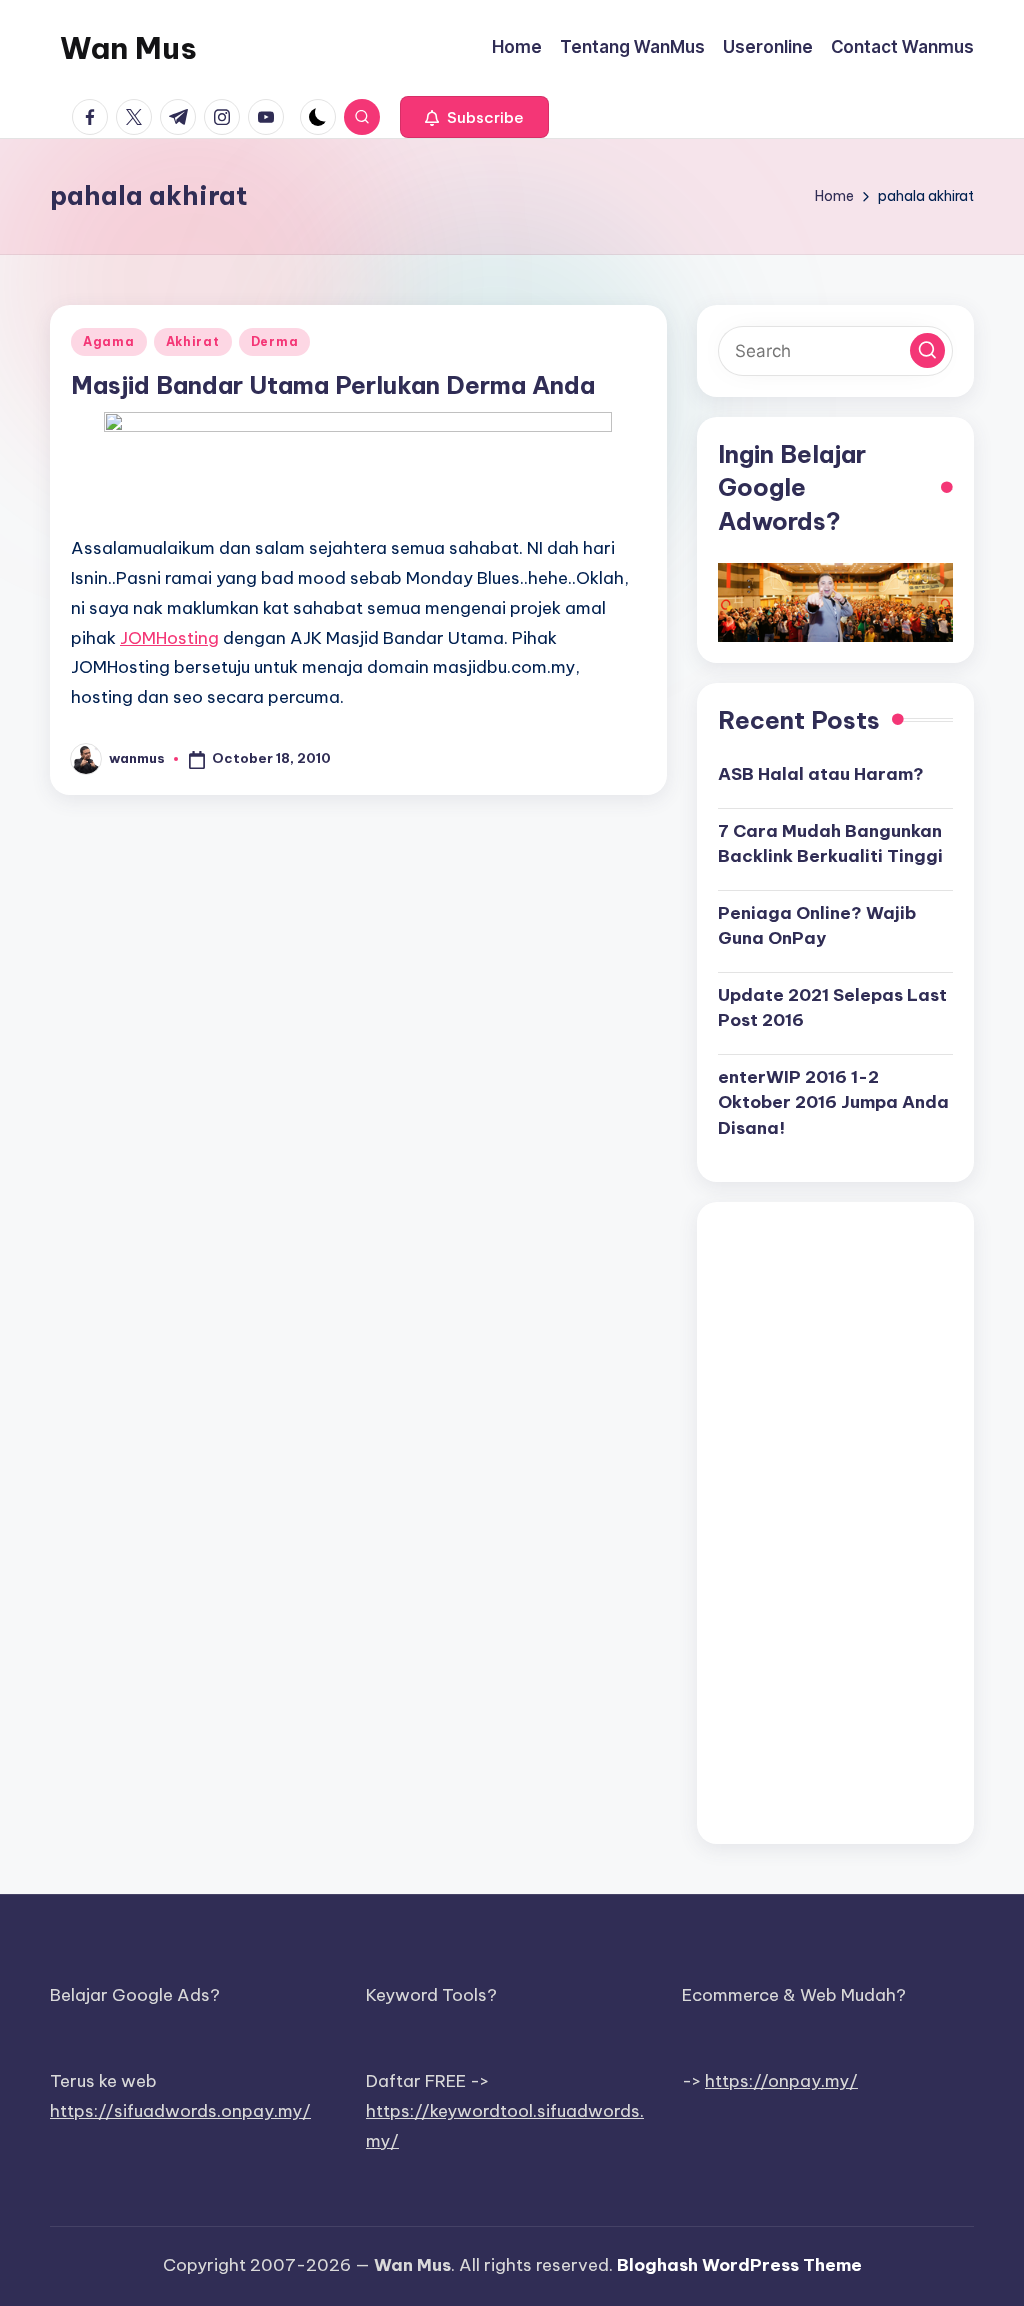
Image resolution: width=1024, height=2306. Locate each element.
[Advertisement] (835, 1523)
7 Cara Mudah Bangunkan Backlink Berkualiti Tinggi (830, 844)
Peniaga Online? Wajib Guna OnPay (817, 926)
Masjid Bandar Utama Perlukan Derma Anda (333, 385)
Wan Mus (128, 48)
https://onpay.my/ (781, 2081)
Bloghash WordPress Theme (739, 2265)
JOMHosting (169, 638)
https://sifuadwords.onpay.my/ (180, 2111)
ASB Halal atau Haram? (821, 774)
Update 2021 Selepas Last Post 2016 (832, 1008)
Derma (275, 341)
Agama (109, 341)
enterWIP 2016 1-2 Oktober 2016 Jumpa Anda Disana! (833, 1102)
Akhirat (193, 341)
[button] (474, 117)
